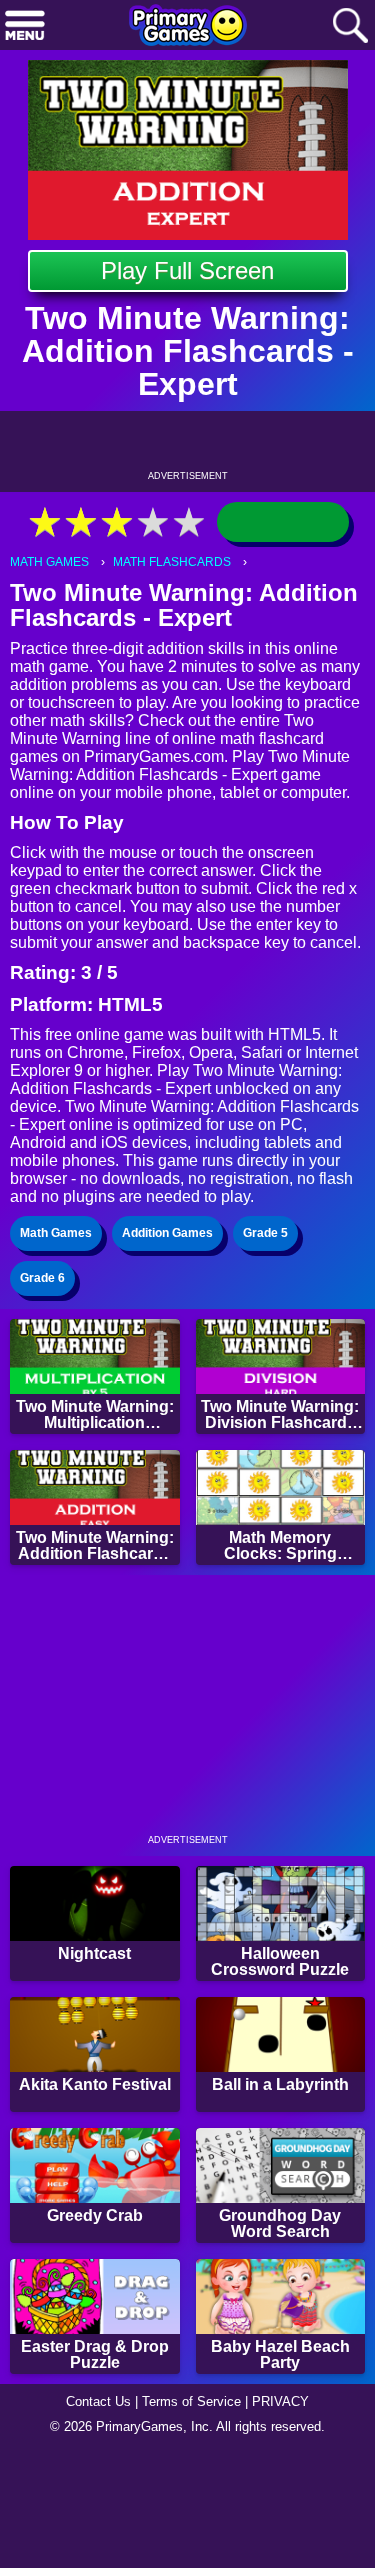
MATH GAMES (49, 562)
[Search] (350, 26)
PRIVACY (280, 2401)
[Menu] (25, 26)
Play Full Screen (187, 270)
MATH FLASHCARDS (172, 562)
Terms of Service (191, 2401)
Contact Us (98, 2401)
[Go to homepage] (188, 27)
